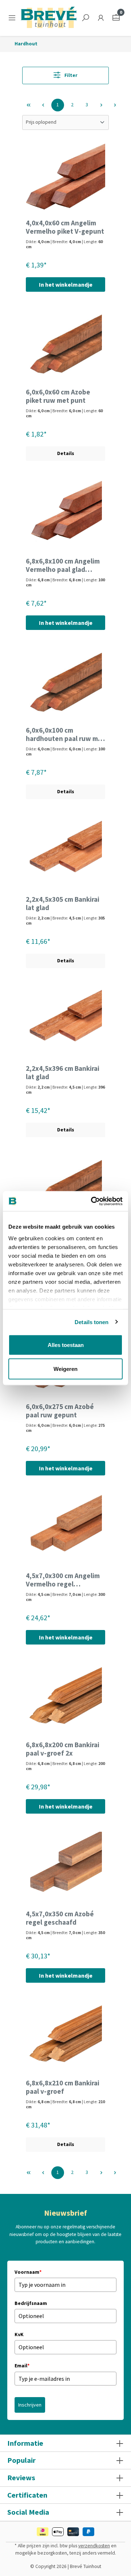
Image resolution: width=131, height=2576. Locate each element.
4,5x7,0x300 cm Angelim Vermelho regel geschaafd (63, 1580)
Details (66, 453)
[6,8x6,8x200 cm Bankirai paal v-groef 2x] (65, 1699)
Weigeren (65, 1369)
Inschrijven (30, 2405)
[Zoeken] (86, 18)
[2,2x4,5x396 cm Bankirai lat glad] (65, 1023)
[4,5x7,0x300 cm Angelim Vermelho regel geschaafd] (65, 1530)
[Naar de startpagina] (49, 18)
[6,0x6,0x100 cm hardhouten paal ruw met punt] (65, 684)
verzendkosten (94, 2546)
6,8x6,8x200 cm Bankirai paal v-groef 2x (63, 1749)
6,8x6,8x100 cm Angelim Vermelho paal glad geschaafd (63, 565)
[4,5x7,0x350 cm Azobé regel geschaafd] (65, 1868)
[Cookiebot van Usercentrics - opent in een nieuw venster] (92, 1201)
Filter (70, 75)
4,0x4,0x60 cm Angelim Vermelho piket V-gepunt (65, 227)
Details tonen (92, 1322)
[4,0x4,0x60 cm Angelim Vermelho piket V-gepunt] (65, 177)
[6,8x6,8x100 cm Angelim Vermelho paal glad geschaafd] (65, 515)
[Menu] (13, 18)
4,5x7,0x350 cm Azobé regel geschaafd (60, 1918)
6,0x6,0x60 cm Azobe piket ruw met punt (58, 396)
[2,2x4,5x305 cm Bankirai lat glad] (65, 853)
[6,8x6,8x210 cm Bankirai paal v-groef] (65, 2037)
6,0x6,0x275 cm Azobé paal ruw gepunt (60, 1411)
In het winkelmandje (66, 284)
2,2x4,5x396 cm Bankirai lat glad (63, 1073)
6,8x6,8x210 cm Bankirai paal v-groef (63, 2087)
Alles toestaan (66, 1345)
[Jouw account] (101, 18)
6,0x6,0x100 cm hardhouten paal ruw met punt (65, 734)
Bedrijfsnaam (31, 2303)
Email (22, 2366)
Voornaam (28, 2272)
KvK (19, 2334)
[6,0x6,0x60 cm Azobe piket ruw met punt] (65, 346)
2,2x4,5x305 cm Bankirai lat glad (63, 904)
